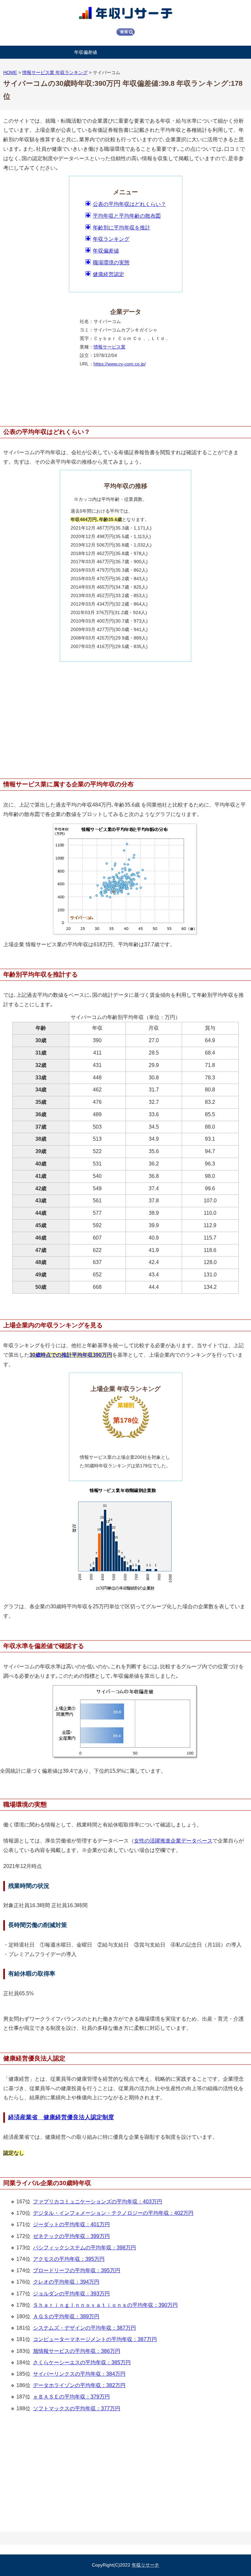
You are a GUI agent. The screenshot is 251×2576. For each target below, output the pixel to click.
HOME (10, 72)
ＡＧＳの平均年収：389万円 (66, 2316)
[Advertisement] (125, 717)
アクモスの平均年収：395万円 (69, 2259)
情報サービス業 (109, 347)
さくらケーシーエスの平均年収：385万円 (82, 2362)
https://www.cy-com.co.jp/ (120, 364)
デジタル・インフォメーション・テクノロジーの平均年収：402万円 (113, 2213)
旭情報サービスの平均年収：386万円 (77, 2351)
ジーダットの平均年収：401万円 (71, 2224)
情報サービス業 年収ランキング (55, 72)
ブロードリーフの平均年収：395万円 (77, 2270)
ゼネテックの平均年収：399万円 (71, 2236)
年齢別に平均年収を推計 (122, 228)
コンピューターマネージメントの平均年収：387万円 (95, 2339)
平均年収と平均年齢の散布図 (127, 216)
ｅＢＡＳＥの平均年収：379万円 (71, 2397)
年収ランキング (111, 239)
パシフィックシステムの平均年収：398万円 (84, 2248)
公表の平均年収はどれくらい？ (129, 204)
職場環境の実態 (111, 262)
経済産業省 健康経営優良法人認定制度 (61, 2117)
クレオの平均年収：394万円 (66, 2282)
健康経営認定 (109, 274)
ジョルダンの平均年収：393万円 (71, 2294)
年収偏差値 (86, 52)
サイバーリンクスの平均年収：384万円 (79, 2374)
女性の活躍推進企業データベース (173, 1841)
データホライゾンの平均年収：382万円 (79, 2385)
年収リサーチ (145, 2565)
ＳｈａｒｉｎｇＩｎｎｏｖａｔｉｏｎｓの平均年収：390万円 (105, 2305)
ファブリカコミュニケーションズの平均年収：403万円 (98, 2202)
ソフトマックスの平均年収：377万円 (77, 2408)
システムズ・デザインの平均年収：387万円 (84, 2328)
